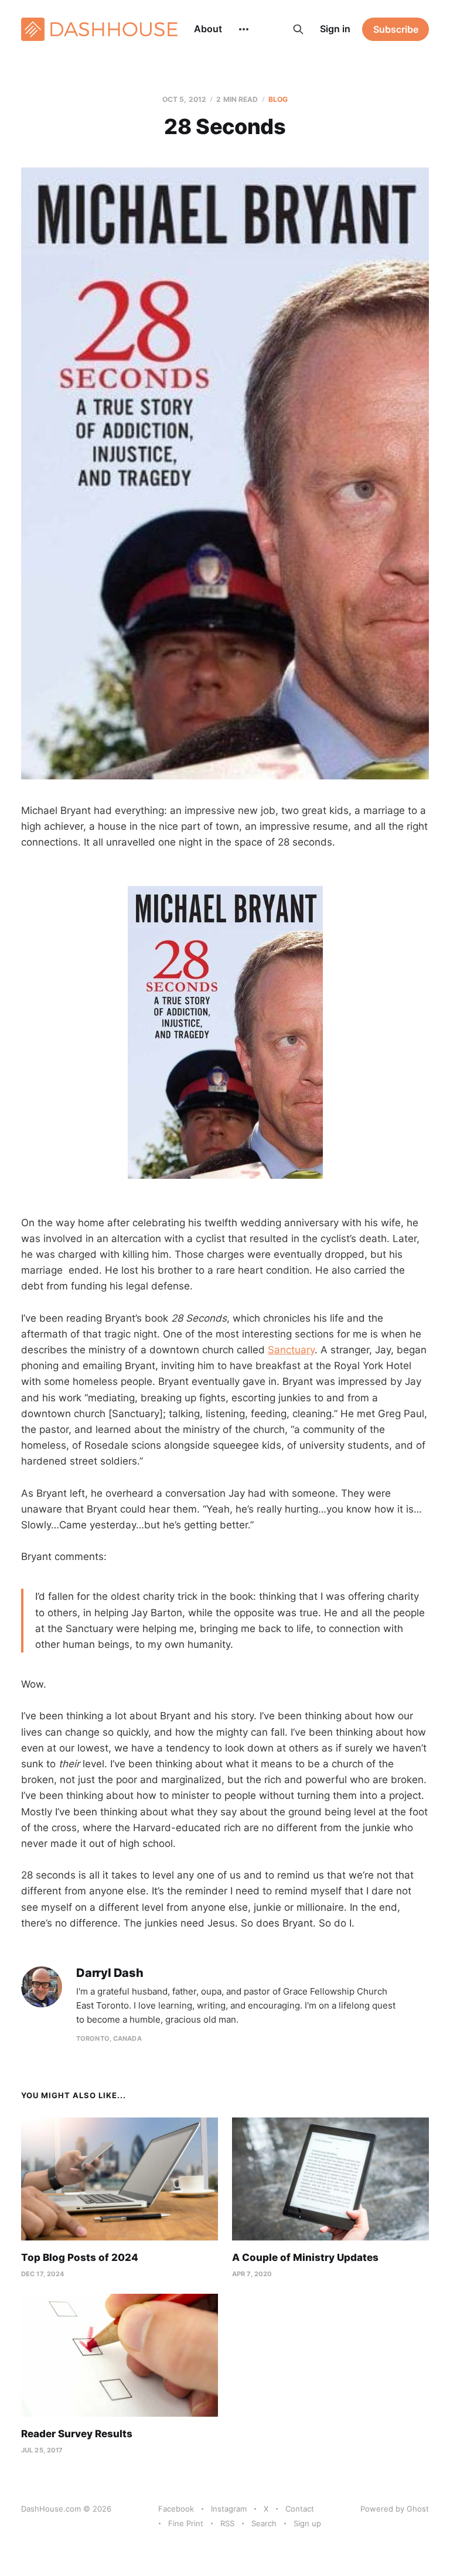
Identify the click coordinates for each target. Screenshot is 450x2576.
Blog (278, 99)
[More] (244, 29)
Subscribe (396, 29)
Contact (300, 2509)
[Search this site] (298, 29)
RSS (227, 2523)
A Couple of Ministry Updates (305, 2257)
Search (264, 2523)
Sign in (335, 29)
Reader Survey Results (77, 2434)
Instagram (229, 2509)
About (208, 29)
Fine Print (186, 2523)
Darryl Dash (110, 1973)
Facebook (176, 2509)
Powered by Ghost (395, 2509)
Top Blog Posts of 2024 (80, 2257)
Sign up (307, 2523)
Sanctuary (291, 1350)
